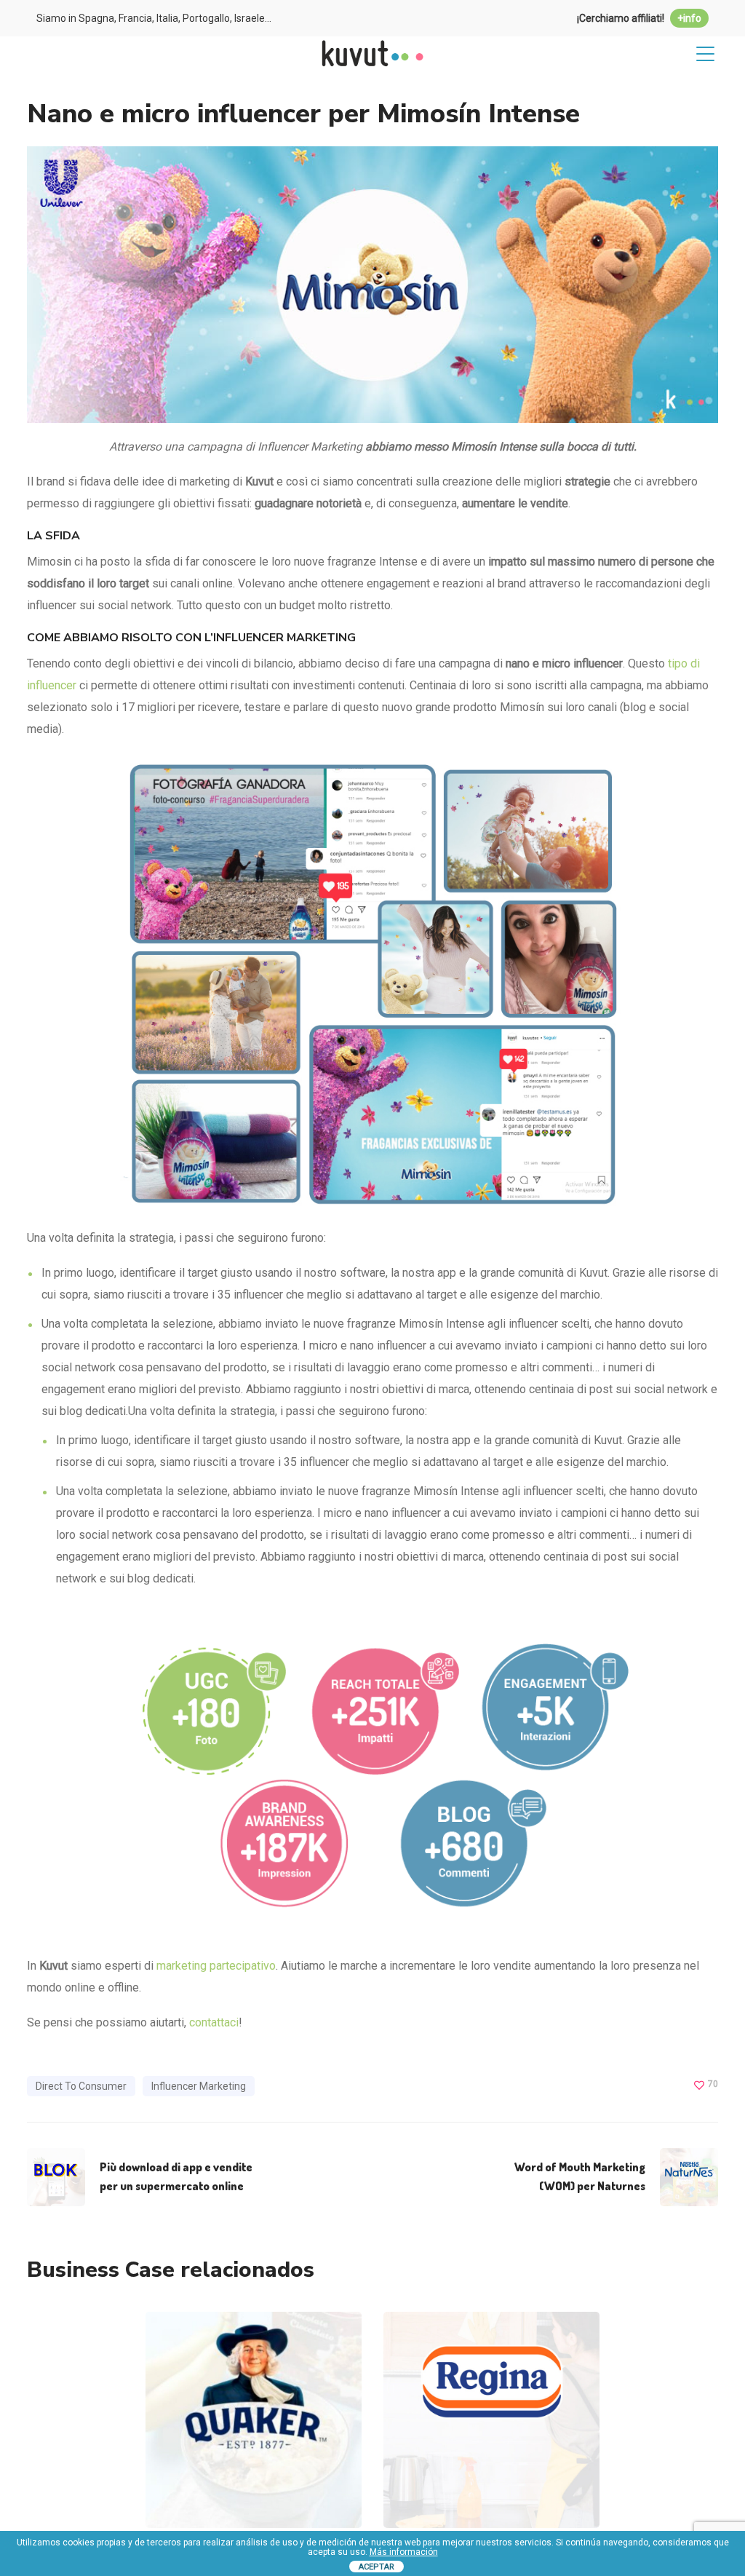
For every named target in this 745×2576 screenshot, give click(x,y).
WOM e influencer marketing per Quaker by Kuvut (254, 2354)
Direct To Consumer (81, 2086)
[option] (254, 2431)
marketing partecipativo (216, 1966)
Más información (404, 2552)
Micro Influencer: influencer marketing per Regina (493, 2354)
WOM (320, 2464)
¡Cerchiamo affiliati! (639, 18)
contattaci (214, 2022)
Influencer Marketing (199, 2086)
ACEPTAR (377, 2567)
